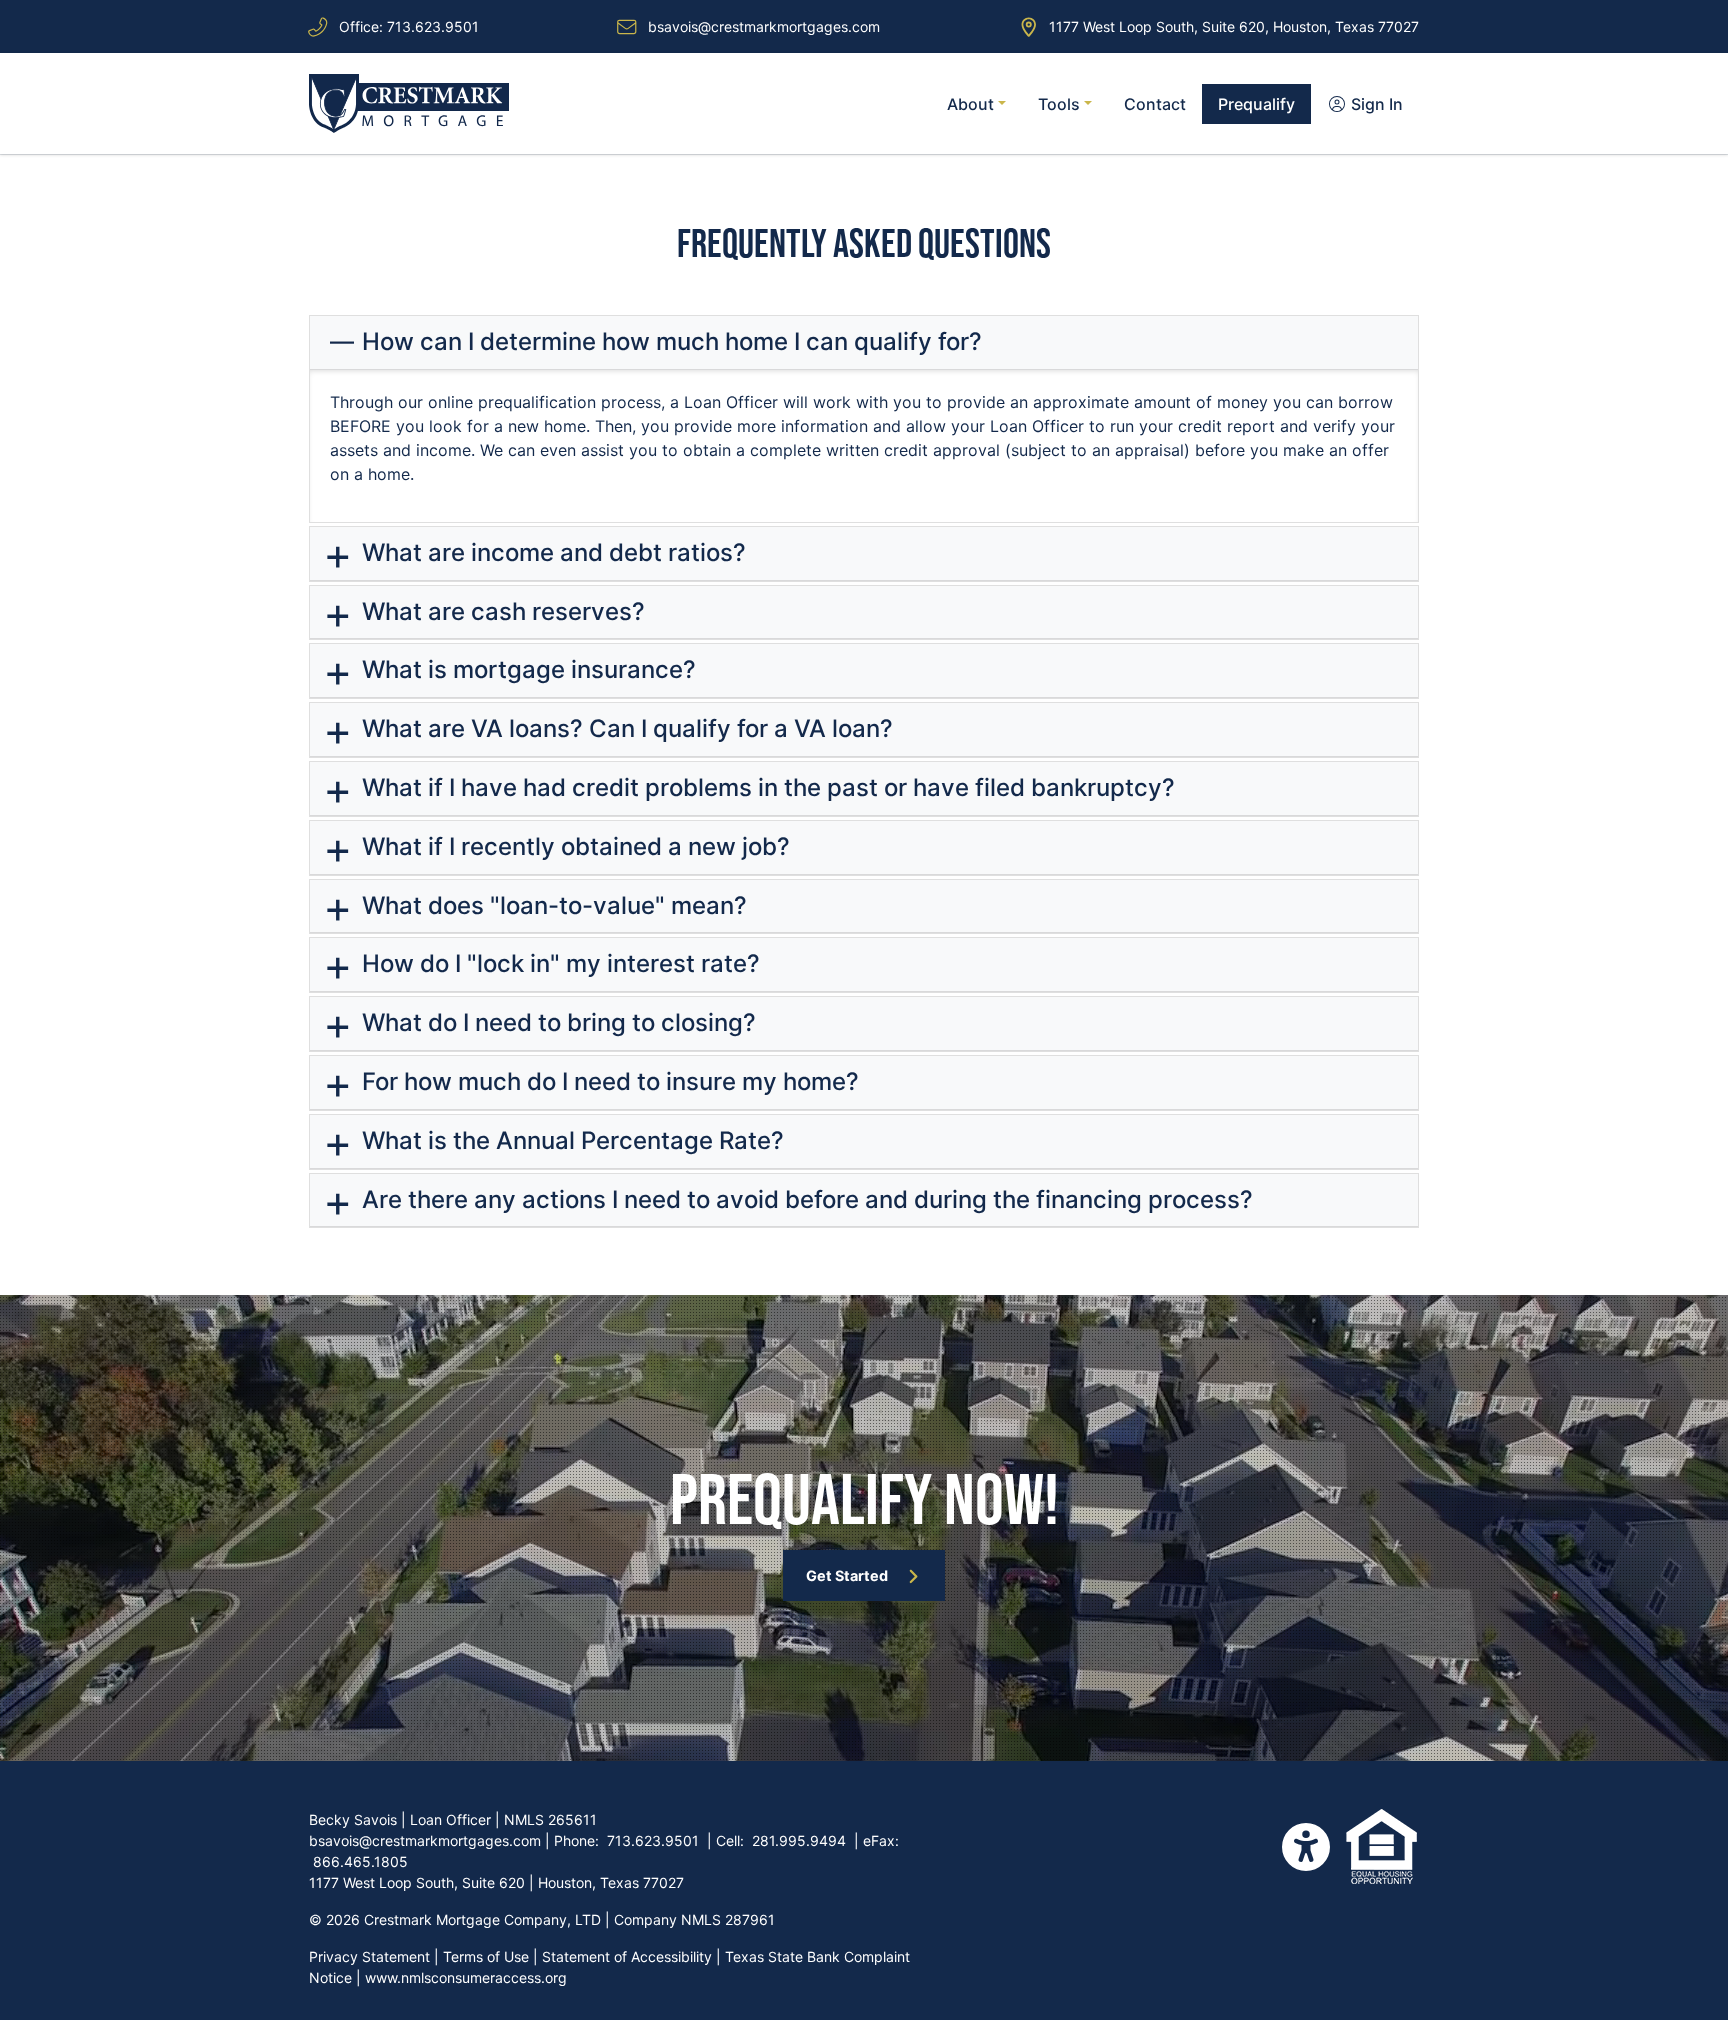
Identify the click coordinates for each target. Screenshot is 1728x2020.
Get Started (847, 1575)
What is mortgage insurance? (526, 669)
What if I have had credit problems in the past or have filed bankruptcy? (765, 787)
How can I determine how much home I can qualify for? (669, 341)
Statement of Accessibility (627, 1956)
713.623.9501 (433, 26)
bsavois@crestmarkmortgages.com (764, 26)
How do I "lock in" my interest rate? (558, 963)
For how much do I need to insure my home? (607, 1081)
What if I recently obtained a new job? (573, 846)
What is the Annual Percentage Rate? (570, 1140)
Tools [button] (1061, 104)
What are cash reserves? (500, 611)
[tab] (864, 343)
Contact (1155, 104)
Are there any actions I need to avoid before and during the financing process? (804, 1199)
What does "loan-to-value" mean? (551, 905)
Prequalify (1256, 104)
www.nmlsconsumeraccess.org (466, 1977)
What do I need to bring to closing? (556, 1022)
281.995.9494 (799, 1840)
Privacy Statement (369, 1956)
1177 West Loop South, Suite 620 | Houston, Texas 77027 (496, 1882)
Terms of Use (486, 1956)
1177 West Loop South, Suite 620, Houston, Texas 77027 (1234, 26)
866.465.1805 (360, 1861)
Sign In (1375, 104)
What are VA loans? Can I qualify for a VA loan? (624, 728)
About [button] (972, 104)
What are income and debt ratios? (551, 552)
